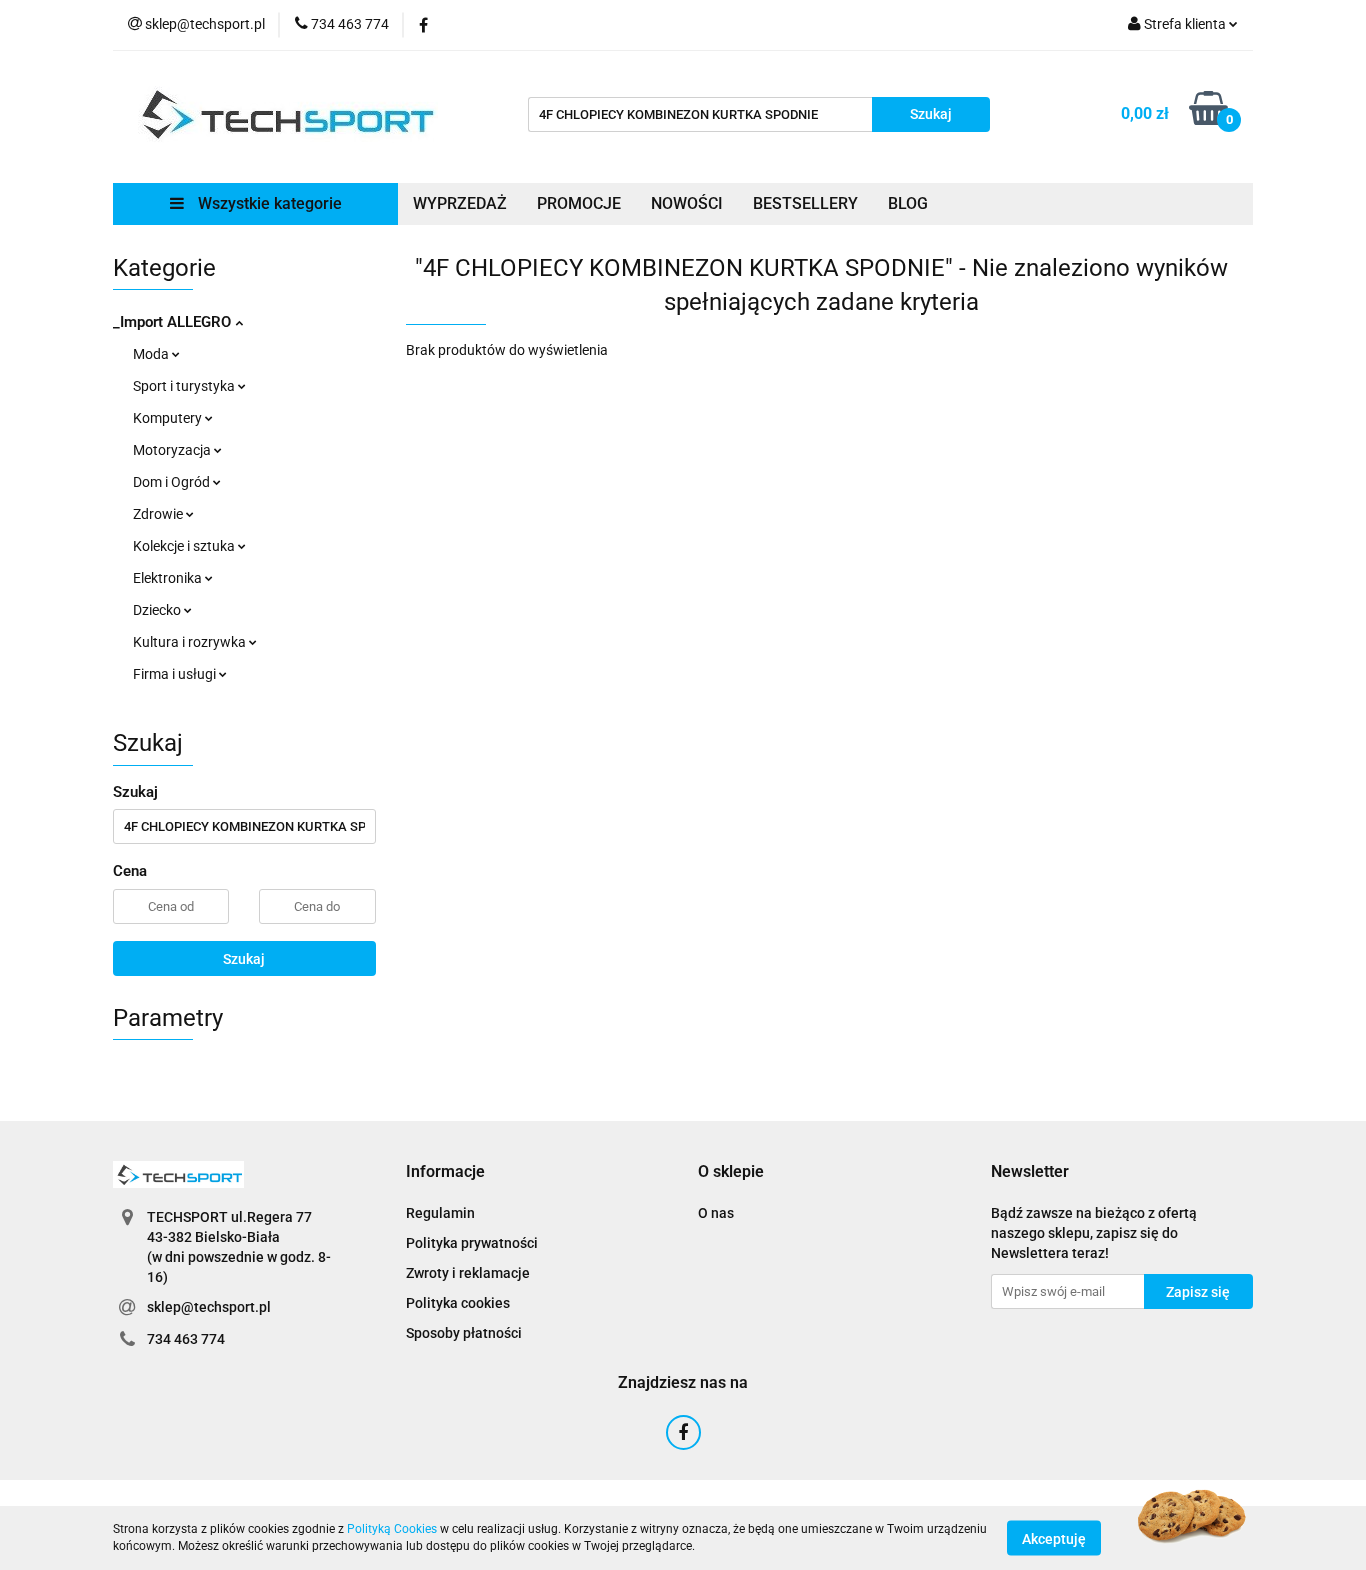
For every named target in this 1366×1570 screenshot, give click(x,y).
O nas (716, 1213)
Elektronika (169, 578)
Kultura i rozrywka (191, 642)
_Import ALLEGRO (174, 322)
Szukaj (244, 959)
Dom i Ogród (173, 482)
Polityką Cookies (392, 1529)
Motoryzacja (173, 450)
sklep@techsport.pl (209, 1307)
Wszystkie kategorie (268, 203)
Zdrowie (159, 514)
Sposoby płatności (464, 1333)
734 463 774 (186, 1339)
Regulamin (440, 1213)
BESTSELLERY (805, 203)
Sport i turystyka (185, 386)
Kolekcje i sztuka (185, 546)
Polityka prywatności (472, 1243)
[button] (445, 1172)
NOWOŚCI (687, 203)
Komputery (169, 418)
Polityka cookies (458, 1303)
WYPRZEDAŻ (460, 203)
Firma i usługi (176, 674)
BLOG (908, 203)
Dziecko (158, 610)
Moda (152, 354)
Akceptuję (1054, 1538)
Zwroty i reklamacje (468, 1273)
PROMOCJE (579, 203)
